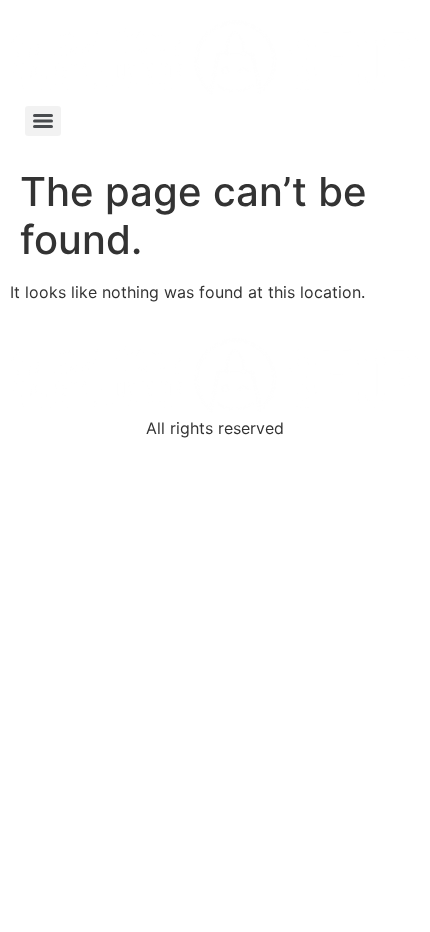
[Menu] (43, 121)
